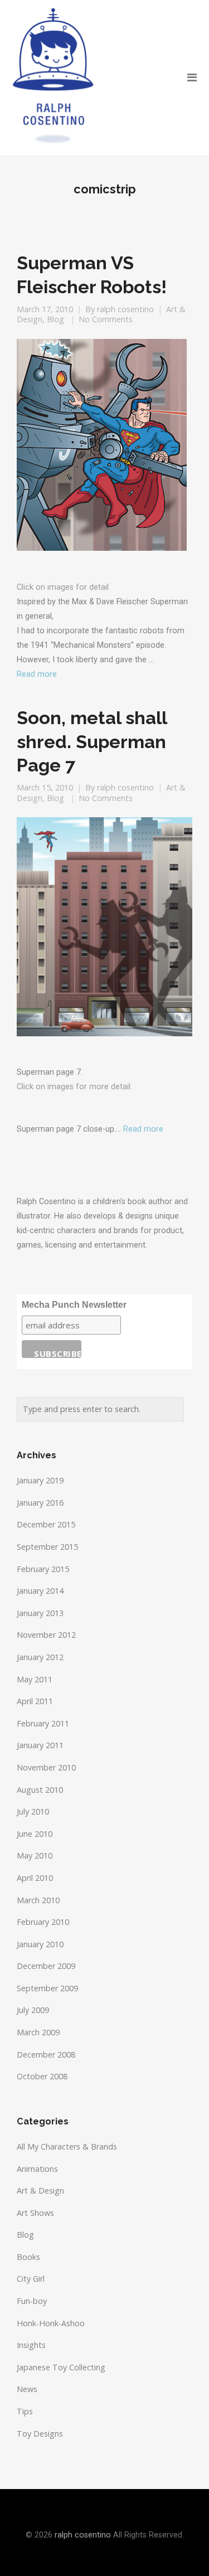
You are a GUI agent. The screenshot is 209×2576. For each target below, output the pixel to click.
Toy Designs (40, 2434)
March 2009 (38, 2032)
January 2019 (40, 1480)
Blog (55, 319)
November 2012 (46, 1635)
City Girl (31, 2279)
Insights (31, 2345)
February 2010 (43, 1922)
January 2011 (40, 1745)
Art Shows (35, 2213)
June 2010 (35, 1834)
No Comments (106, 319)
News (27, 2389)
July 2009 (33, 2010)
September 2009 (47, 1988)
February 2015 (43, 1569)
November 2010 (46, 1767)
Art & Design (40, 2191)
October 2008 (42, 2076)
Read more (37, 674)
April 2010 (35, 1878)
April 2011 (35, 1701)
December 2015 (46, 1524)
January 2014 (40, 1591)
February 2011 (43, 1723)
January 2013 (40, 1613)
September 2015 (47, 1547)
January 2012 (40, 1657)
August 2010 (40, 1790)
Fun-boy (32, 2301)
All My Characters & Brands (67, 2146)
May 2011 (35, 1679)
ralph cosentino (125, 309)
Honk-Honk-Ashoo (51, 2323)
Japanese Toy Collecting (61, 2367)
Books (28, 2257)
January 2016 (40, 1503)
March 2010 (38, 1900)
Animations (37, 2169)
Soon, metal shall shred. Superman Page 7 (92, 741)
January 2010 (40, 1944)
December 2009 (46, 1966)
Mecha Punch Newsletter (74, 1305)
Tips (25, 2411)
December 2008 (46, 2055)
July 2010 (33, 1811)
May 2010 (35, 1855)
